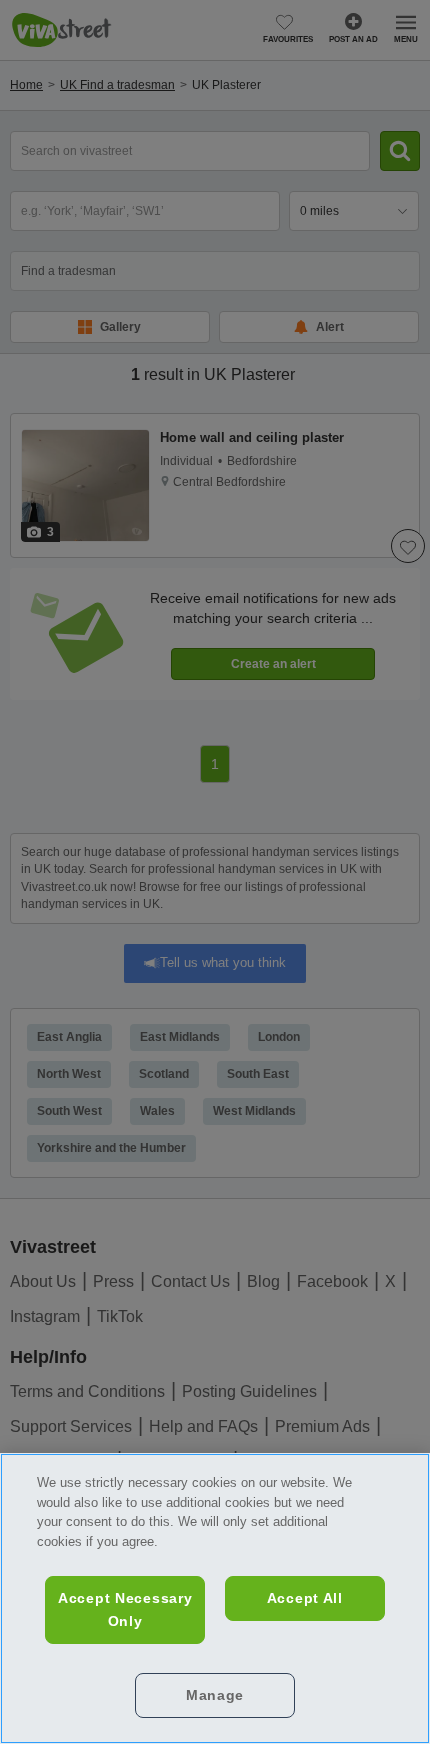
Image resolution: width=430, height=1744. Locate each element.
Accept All (305, 1598)
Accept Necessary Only (125, 1609)
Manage (215, 1695)
